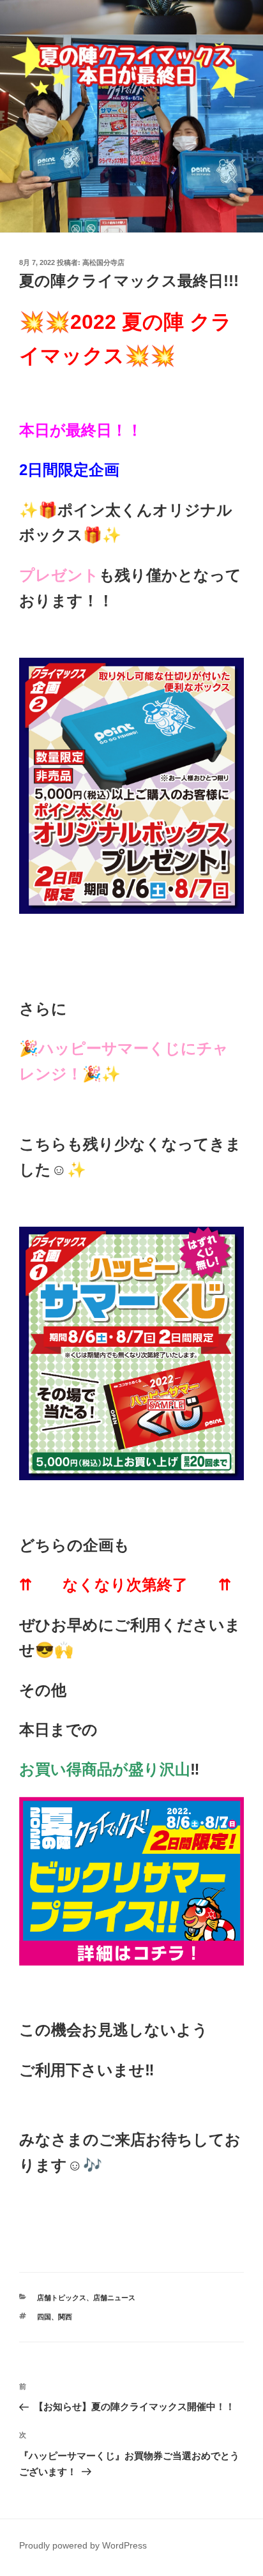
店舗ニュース (114, 2298)
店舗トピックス (62, 2298)
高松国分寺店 (103, 262)
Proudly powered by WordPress (83, 2545)
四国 (44, 2317)
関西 (65, 2317)
